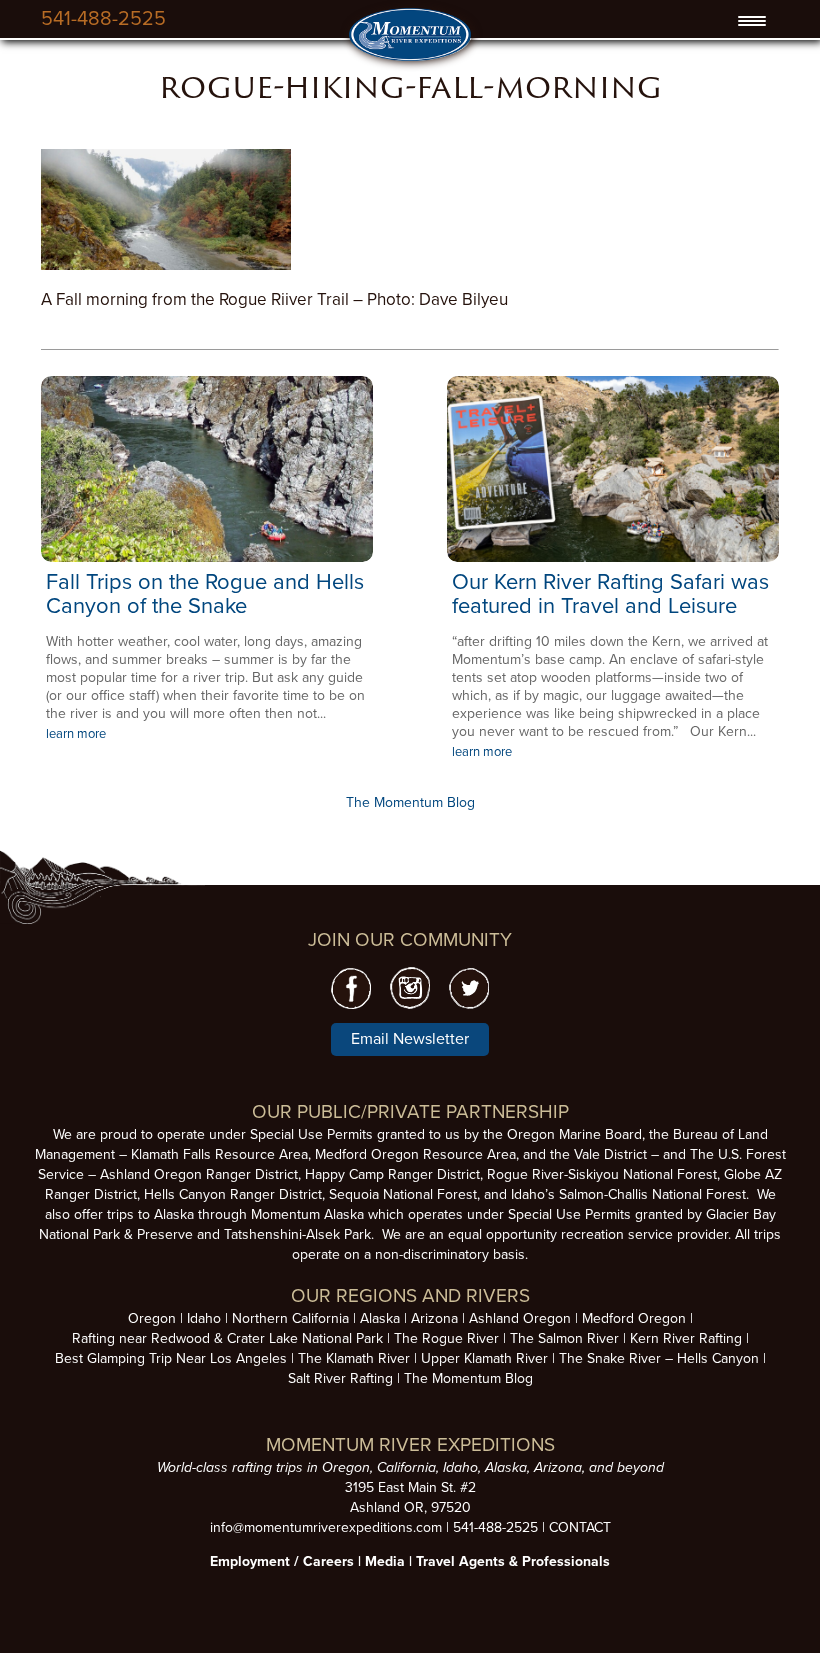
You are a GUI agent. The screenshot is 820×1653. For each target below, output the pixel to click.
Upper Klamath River (484, 1358)
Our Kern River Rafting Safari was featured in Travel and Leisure (610, 594)
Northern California (290, 1318)
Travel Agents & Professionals (513, 1561)
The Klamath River (354, 1358)
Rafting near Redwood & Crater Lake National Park (227, 1338)
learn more (76, 734)
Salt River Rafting (340, 1378)
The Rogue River (446, 1338)
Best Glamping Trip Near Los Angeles (171, 1358)
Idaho (204, 1318)
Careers (328, 1561)
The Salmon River (564, 1338)
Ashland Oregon (520, 1318)
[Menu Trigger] (751, 21)
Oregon (152, 1318)
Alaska (380, 1318)
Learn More (207, 469)
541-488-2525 (103, 19)
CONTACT (580, 1527)
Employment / (256, 1561)
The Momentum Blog (410, 802)
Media (385, 1561)
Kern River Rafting (686, 1338)
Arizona (434, 1318)
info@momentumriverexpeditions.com (326, 1527)
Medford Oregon (634, 1318)
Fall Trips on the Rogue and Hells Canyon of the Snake (205, 594)
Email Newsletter (410, 1039)
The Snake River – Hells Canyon (659, 1358)
